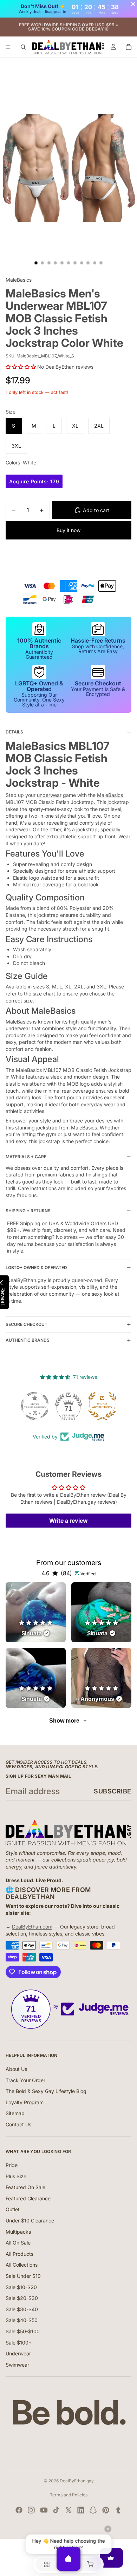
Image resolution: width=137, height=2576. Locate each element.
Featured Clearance (28, 2198)
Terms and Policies (69, 2495)
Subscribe (113, 1791)
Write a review (68, 1521)
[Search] (23, 47)
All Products (19, 2254)
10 (94, 263)
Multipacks (18, 2232)
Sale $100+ (19, 2343)
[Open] (68, 2559)
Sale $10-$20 (21, 2287)
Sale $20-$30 (22, 2298)
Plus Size (16, 2176)
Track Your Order (25, 2080)
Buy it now (68, 530)
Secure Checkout (27, 1324)
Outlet (13, 2209)
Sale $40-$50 (22, 2320)
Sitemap (15, 2113)
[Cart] (129, 47)
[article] (36, 1612)
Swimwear (17, 2365)
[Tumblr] (118, 2510)
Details (14, 732)
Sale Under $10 (23, 2276)
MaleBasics (110, 795)
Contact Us (18, 2124)
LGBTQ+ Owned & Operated (36, 1267)
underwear (49, 795)
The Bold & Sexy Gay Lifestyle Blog (46, 2091)
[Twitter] (68, 2510)
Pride (12, 2165)
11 (101, 263)
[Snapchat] (93, 2510)
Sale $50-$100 (23, 2331)
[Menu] (8, 47)
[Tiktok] (56, 2510)
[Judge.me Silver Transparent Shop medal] (35, 1406)
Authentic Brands (28, 1340)
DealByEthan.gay (77, 2481)
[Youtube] (44, 2510)
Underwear (18, 2353)
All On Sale (18, 2243)
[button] (21, 367)
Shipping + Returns (28, 1211)
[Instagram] (31, 2510)
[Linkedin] (81, 2510)
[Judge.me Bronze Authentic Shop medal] (102, 1406)
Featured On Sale (25, 2187)
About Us (16, 2069)
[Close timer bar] (133, 4)
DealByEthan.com (32, 1927)
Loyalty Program (25, 2102)
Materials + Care (26, 1157)
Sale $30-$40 (22, 2309)
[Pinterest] (106, 2510)
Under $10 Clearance (30, 2221)
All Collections (22, 2265)
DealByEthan (22, 1280)
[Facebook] (19, 2510)
